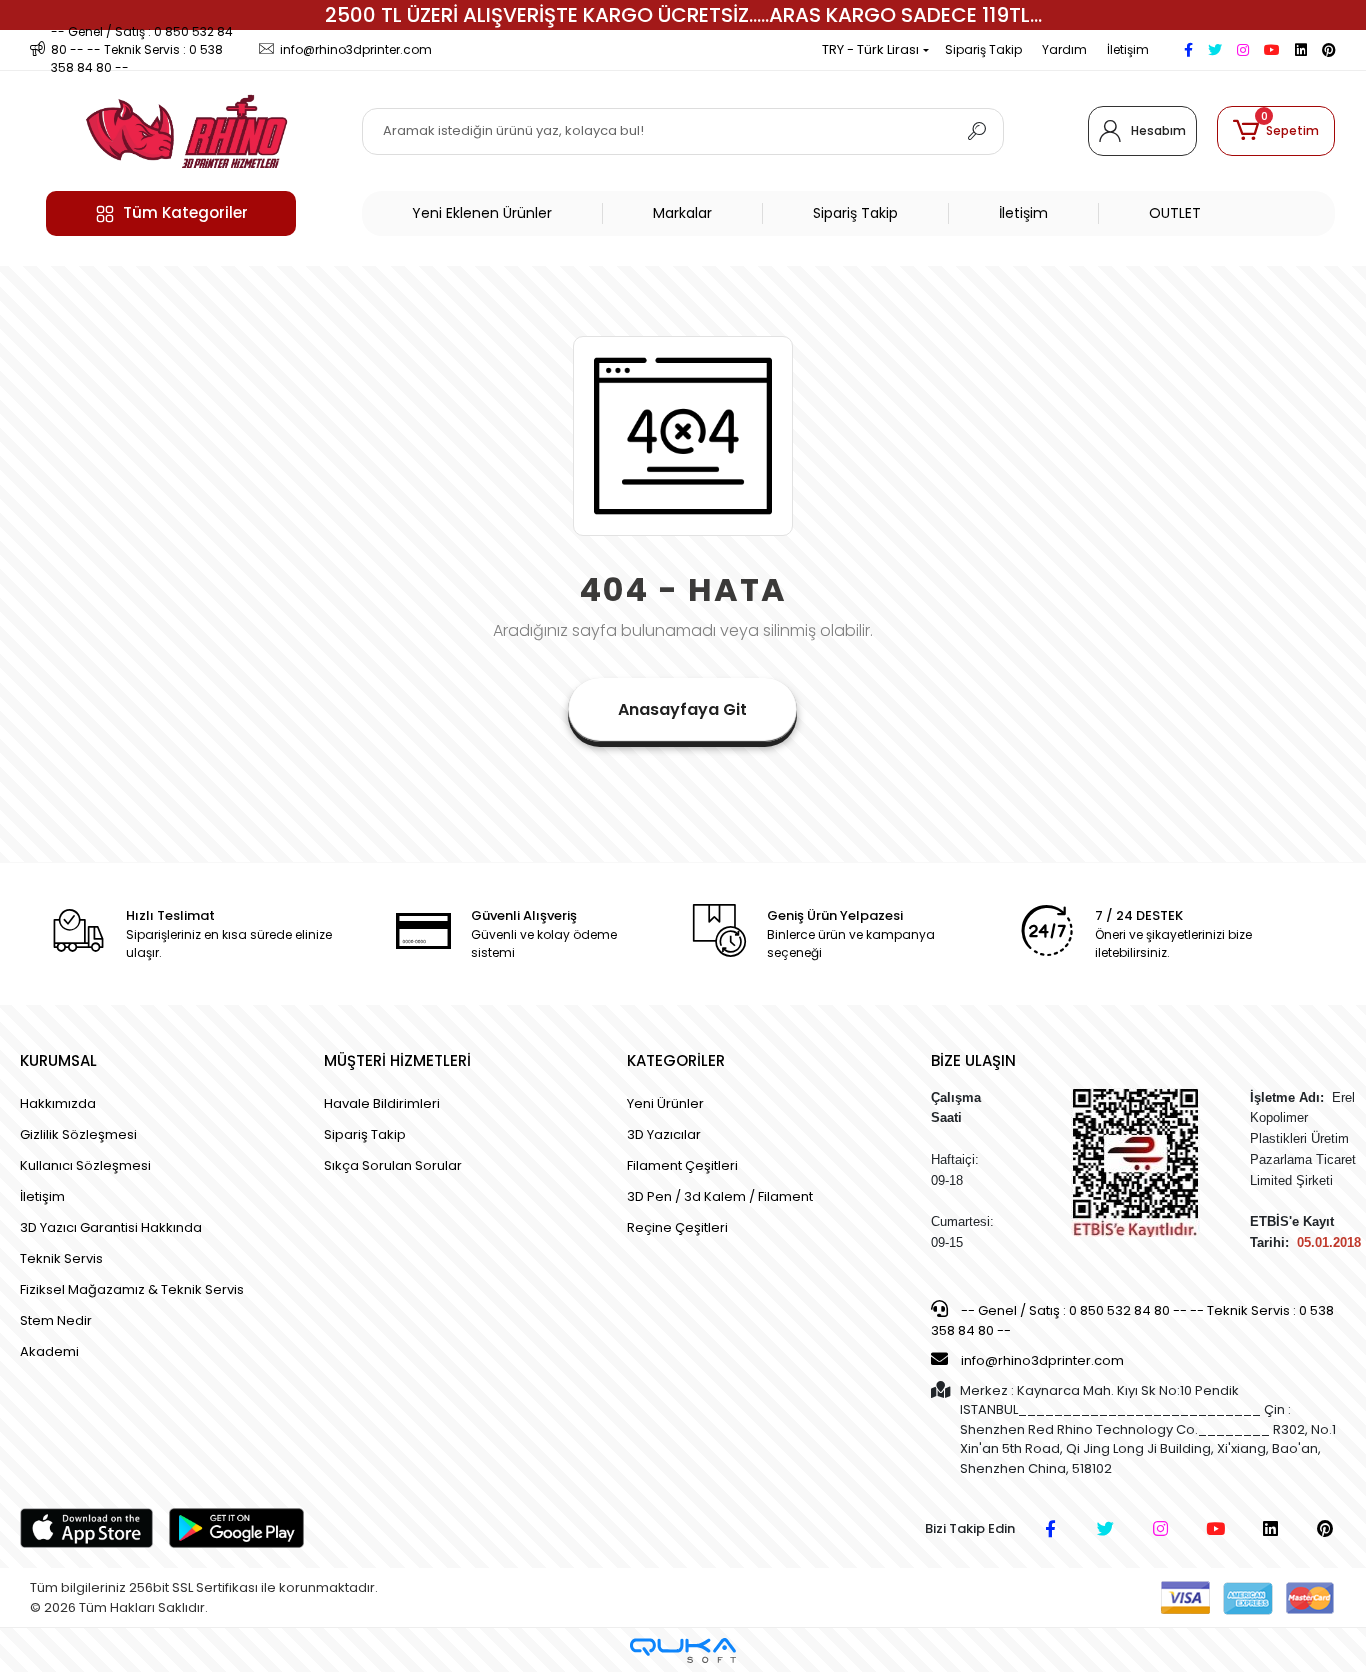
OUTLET (1175, 213)
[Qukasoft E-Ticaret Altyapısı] (683, 1650)
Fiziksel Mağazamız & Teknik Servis (132, 1289)
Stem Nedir (56, 1320)
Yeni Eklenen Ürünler (482, 213)
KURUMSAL (58, 1060)
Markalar (682, 213)
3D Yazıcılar (664, 1134)
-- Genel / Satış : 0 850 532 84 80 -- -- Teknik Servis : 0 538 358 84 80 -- (1132, 1320)
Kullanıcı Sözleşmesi (85, 1165)
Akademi (49, 1351)
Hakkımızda (58, 1103)
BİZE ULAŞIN (973, 1060)
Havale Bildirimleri (382, 1103)
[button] (1276, 131)
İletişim (1128, 49)
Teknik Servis (61, 1258)
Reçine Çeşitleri (677, 1227)
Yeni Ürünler (665, 1103)
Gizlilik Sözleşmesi (78, 1134)
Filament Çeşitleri (682, 1165)
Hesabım (1158, 130)
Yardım (1064, 49)
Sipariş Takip (983, 49)
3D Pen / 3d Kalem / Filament (720, 1196)
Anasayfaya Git (682, 709)
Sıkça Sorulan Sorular (393, 1165)
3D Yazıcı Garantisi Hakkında (111, 1227)
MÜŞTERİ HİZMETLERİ (397, 1060)
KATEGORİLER (676, 1060)
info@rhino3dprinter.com (1042, 1360)
